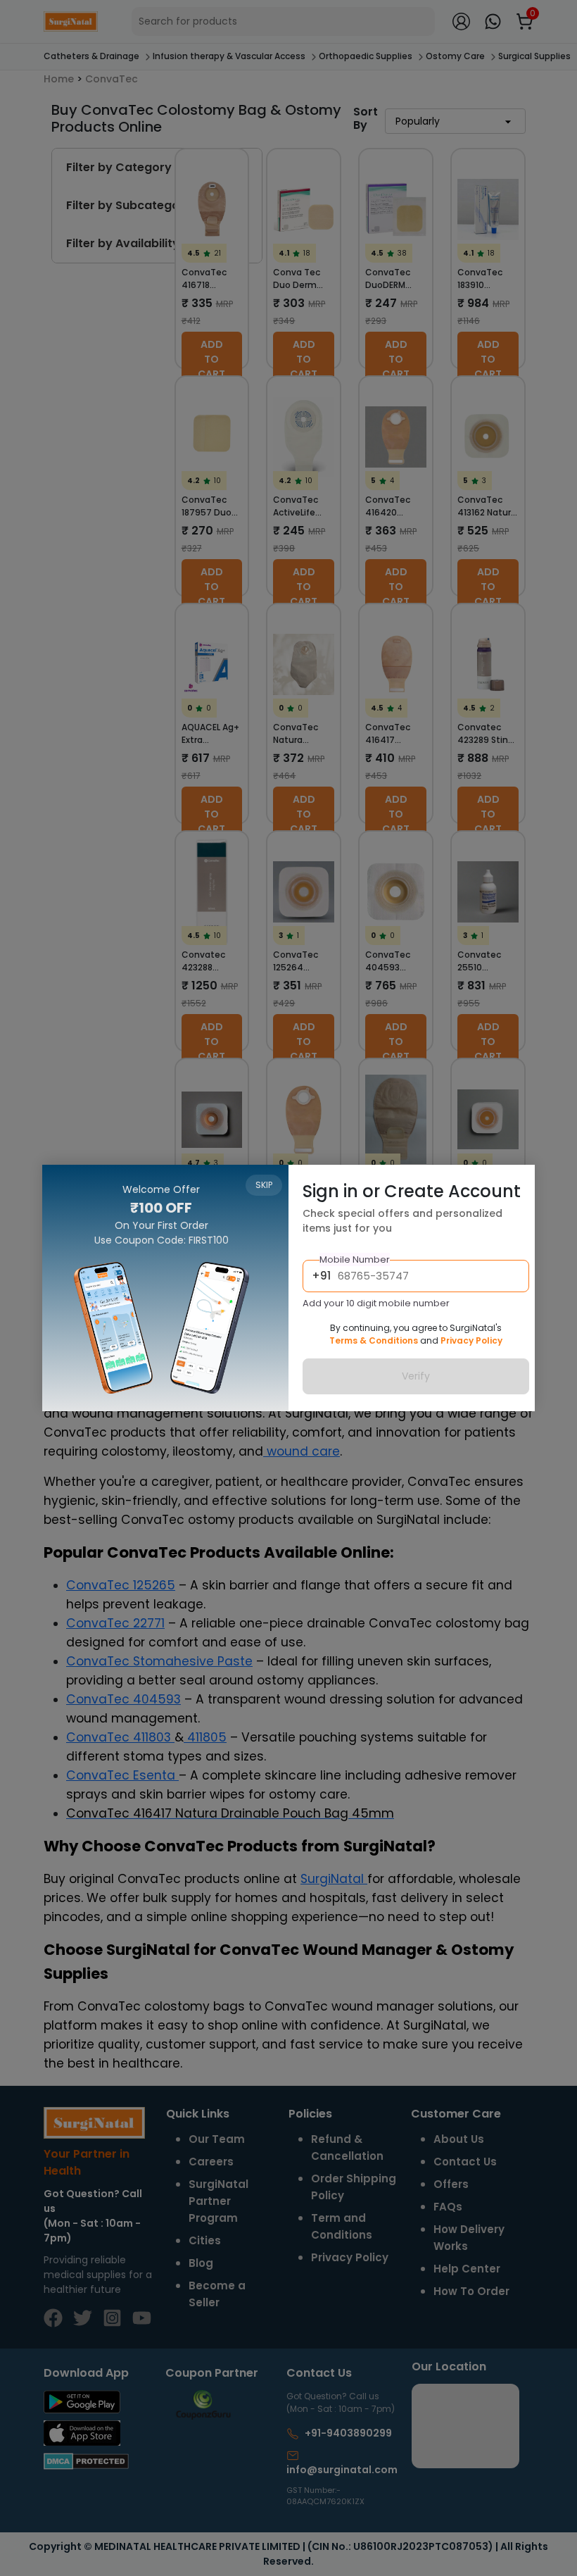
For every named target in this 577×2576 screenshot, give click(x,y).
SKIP (264, 1185)
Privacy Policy (471, 1340)
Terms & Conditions (374, 1340)
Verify (416, 1376)
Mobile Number (355, 1259)
